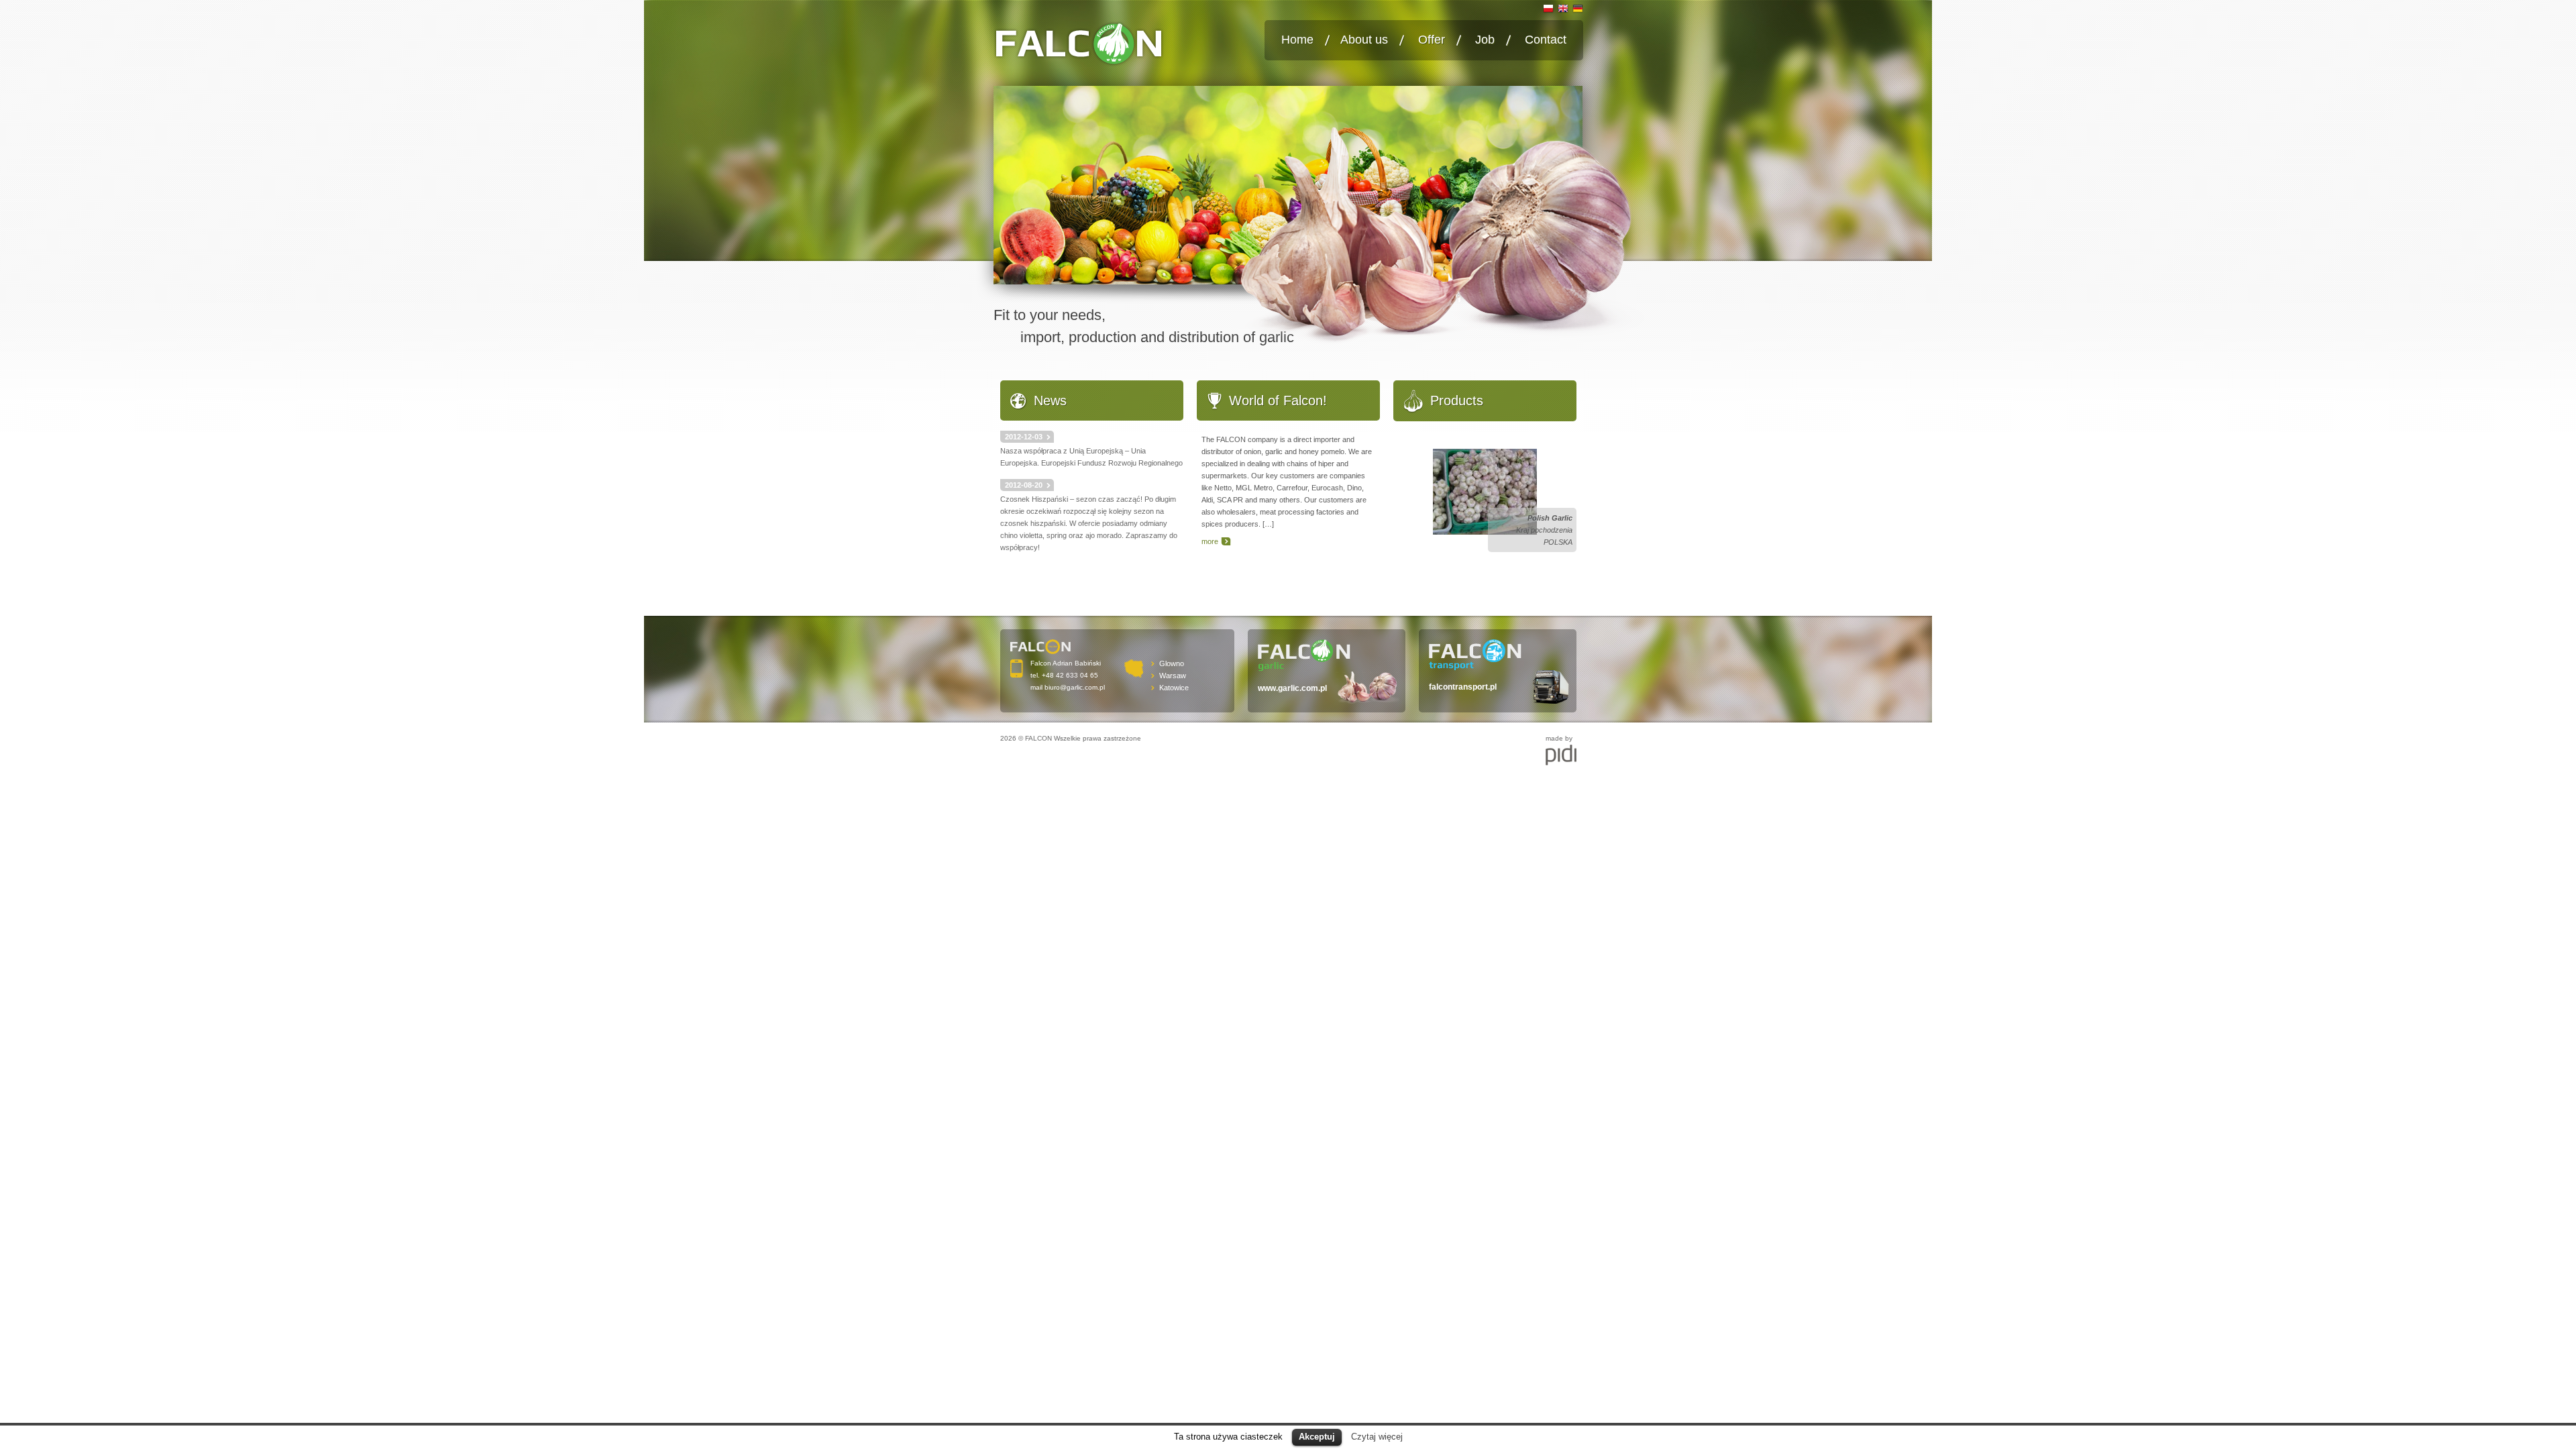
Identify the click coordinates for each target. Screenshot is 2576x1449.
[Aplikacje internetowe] (1561, 755)
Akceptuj (1317, 1437)
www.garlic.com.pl (1292, 688)
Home (1297, 40)
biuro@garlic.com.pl (1075, 687)
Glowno (1172, 663)
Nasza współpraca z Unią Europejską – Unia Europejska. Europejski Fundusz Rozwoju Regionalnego (1091, 450)
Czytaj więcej (1377, 1437)
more (1210, 541)
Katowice (1174, 688)
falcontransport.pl (1463, 687)
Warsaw (1173, 676)
